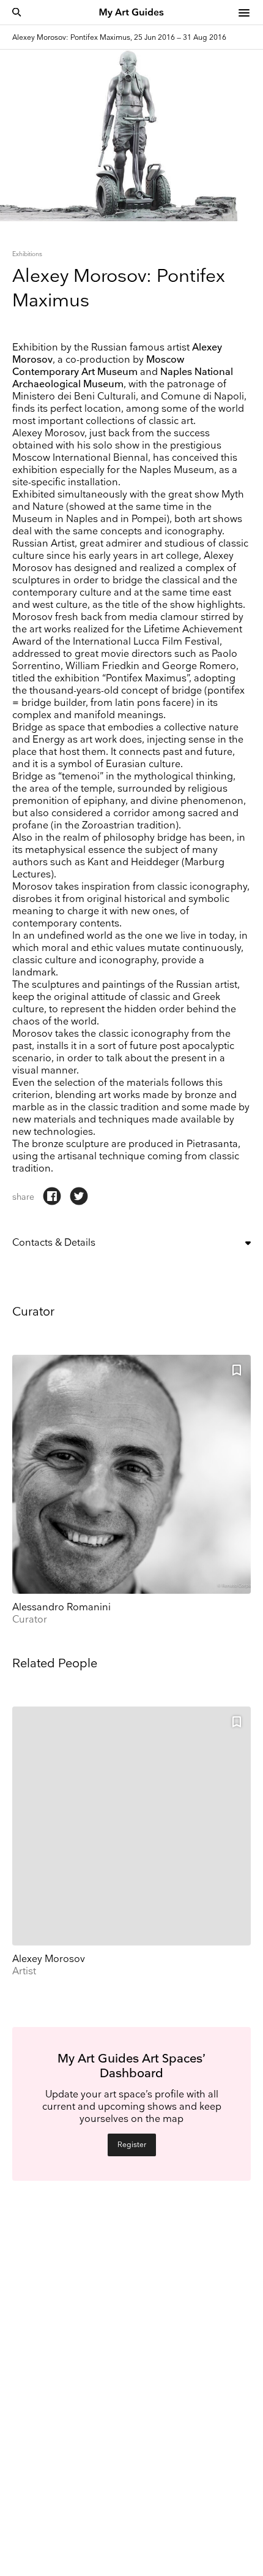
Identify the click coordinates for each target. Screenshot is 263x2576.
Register (132, 2145)
